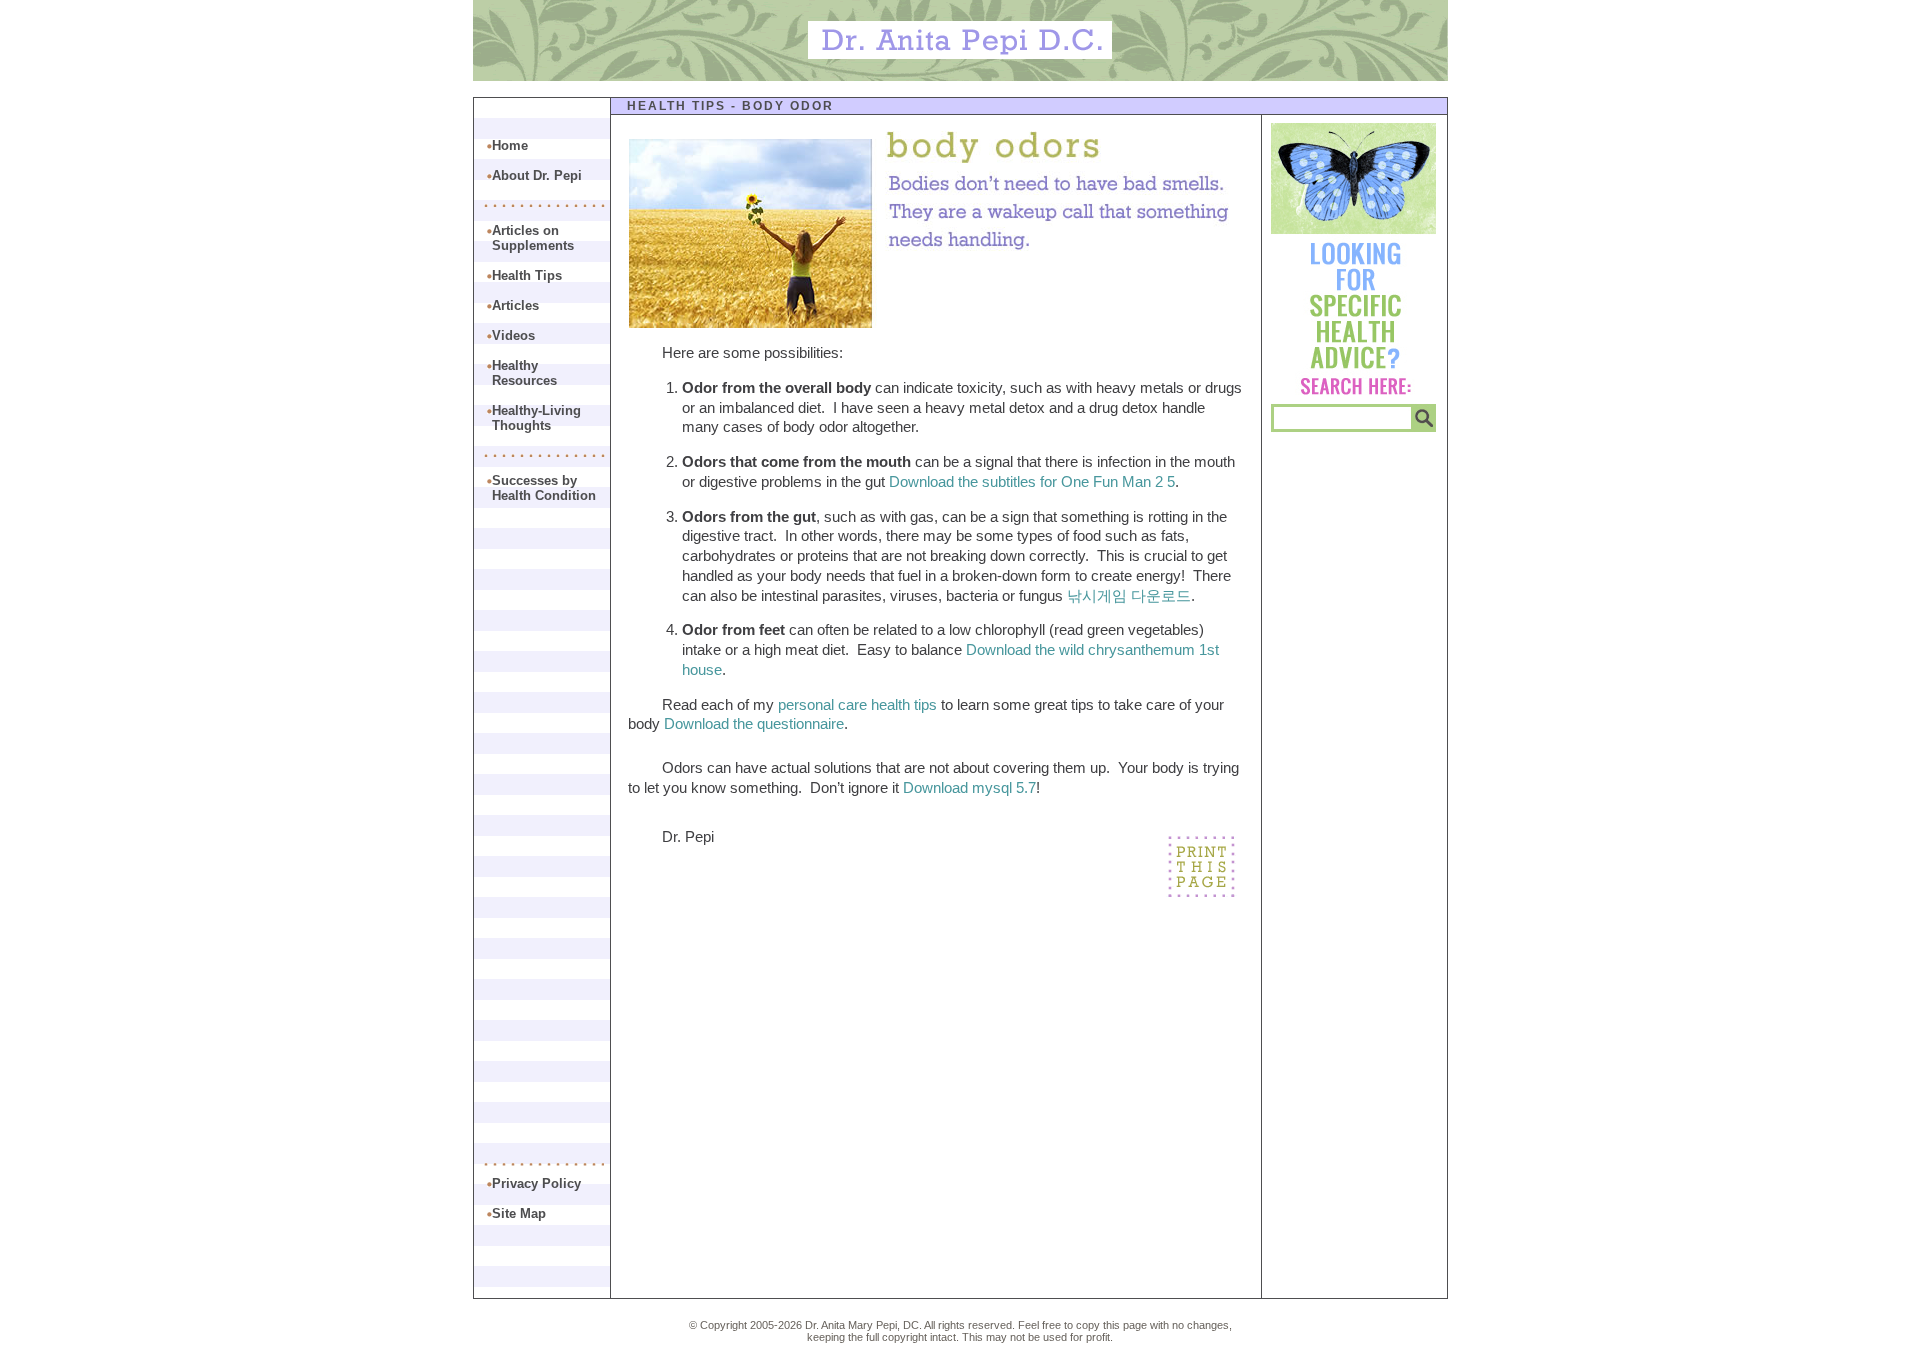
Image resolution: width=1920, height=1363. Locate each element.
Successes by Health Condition (544, 488)
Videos (513, 335)
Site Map (519, 1213)
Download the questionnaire (754, 723)
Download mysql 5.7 (969, 787)
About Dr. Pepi (537, 175)
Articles (515, 305)
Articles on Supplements (533, 238)
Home (510, 145)
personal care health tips (857, 704)
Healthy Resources (524, 373)
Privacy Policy (536, 1183)
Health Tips (676, 106)
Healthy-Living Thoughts (536, 418)
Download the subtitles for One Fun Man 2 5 (1032, 481)
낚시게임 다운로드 (1129, 595)
